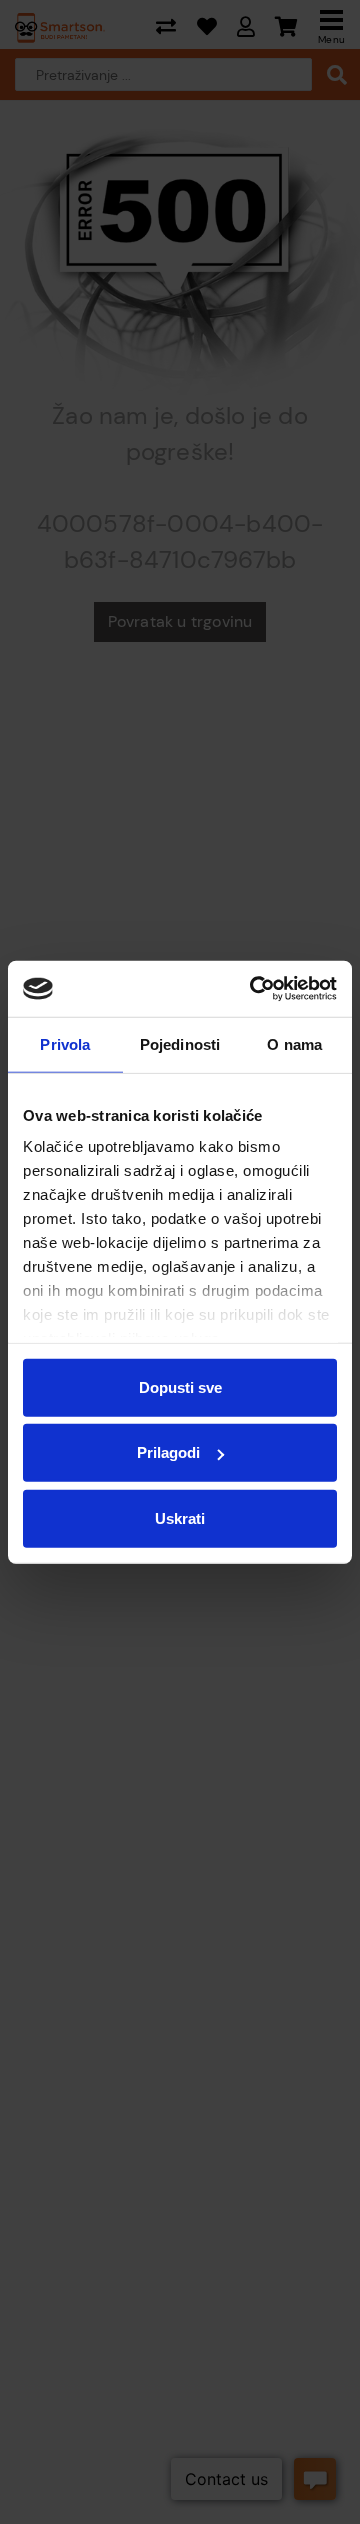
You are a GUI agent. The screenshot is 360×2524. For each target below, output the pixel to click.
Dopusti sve (180, 1386)
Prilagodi (168, 1452)
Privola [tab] (65, 1043)
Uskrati (180, 1517)
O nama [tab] (294, 1043)
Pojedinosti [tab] (180, 1043)
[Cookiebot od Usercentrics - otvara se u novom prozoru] (254, 989)
